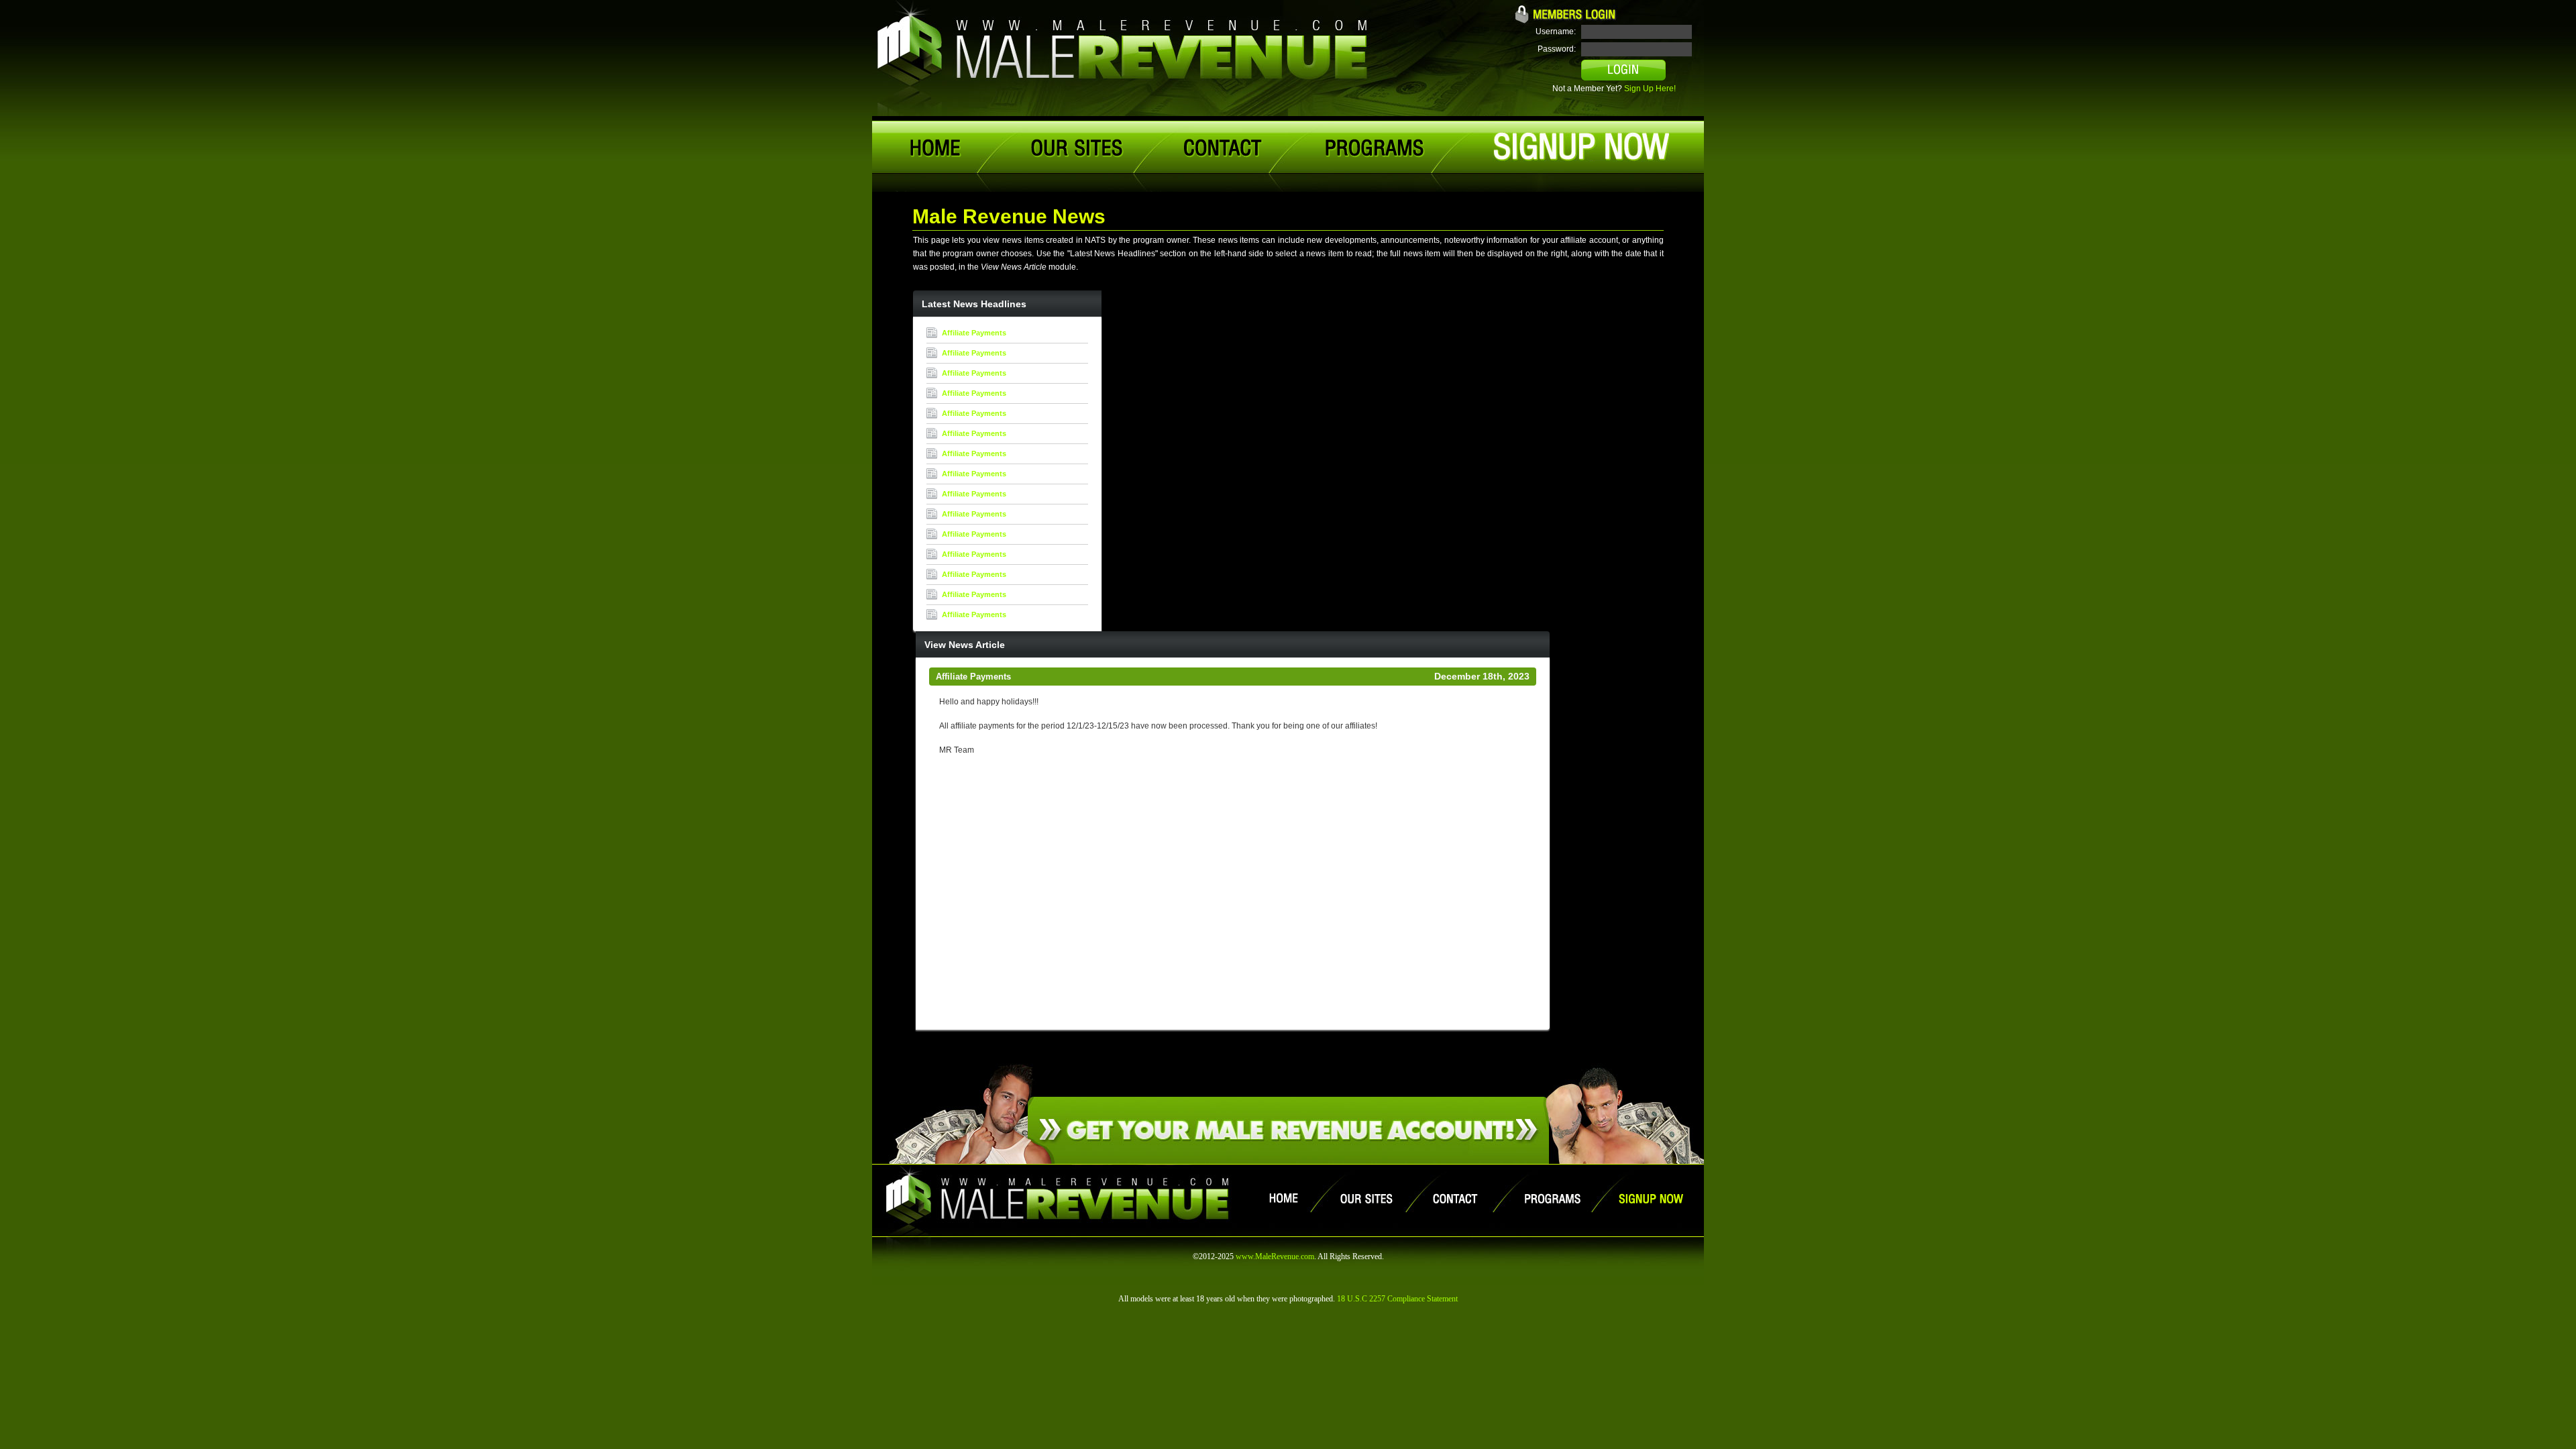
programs (1374, 148)
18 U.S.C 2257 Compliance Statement (1397, 1299)
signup (1581, 147)
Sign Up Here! (1650, 89)
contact (1224, 148)
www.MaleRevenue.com (1275, 1256)
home (938, 148)
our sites (1075, 148)
